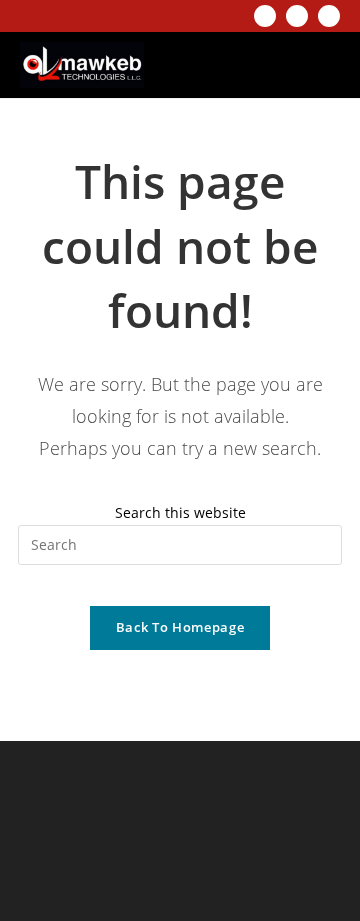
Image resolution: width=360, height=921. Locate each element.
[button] (317, 65)
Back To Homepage (180, 627)
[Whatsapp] (329, 16)
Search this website (180, 512)
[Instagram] (265, 16)
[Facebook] (297, 16)
